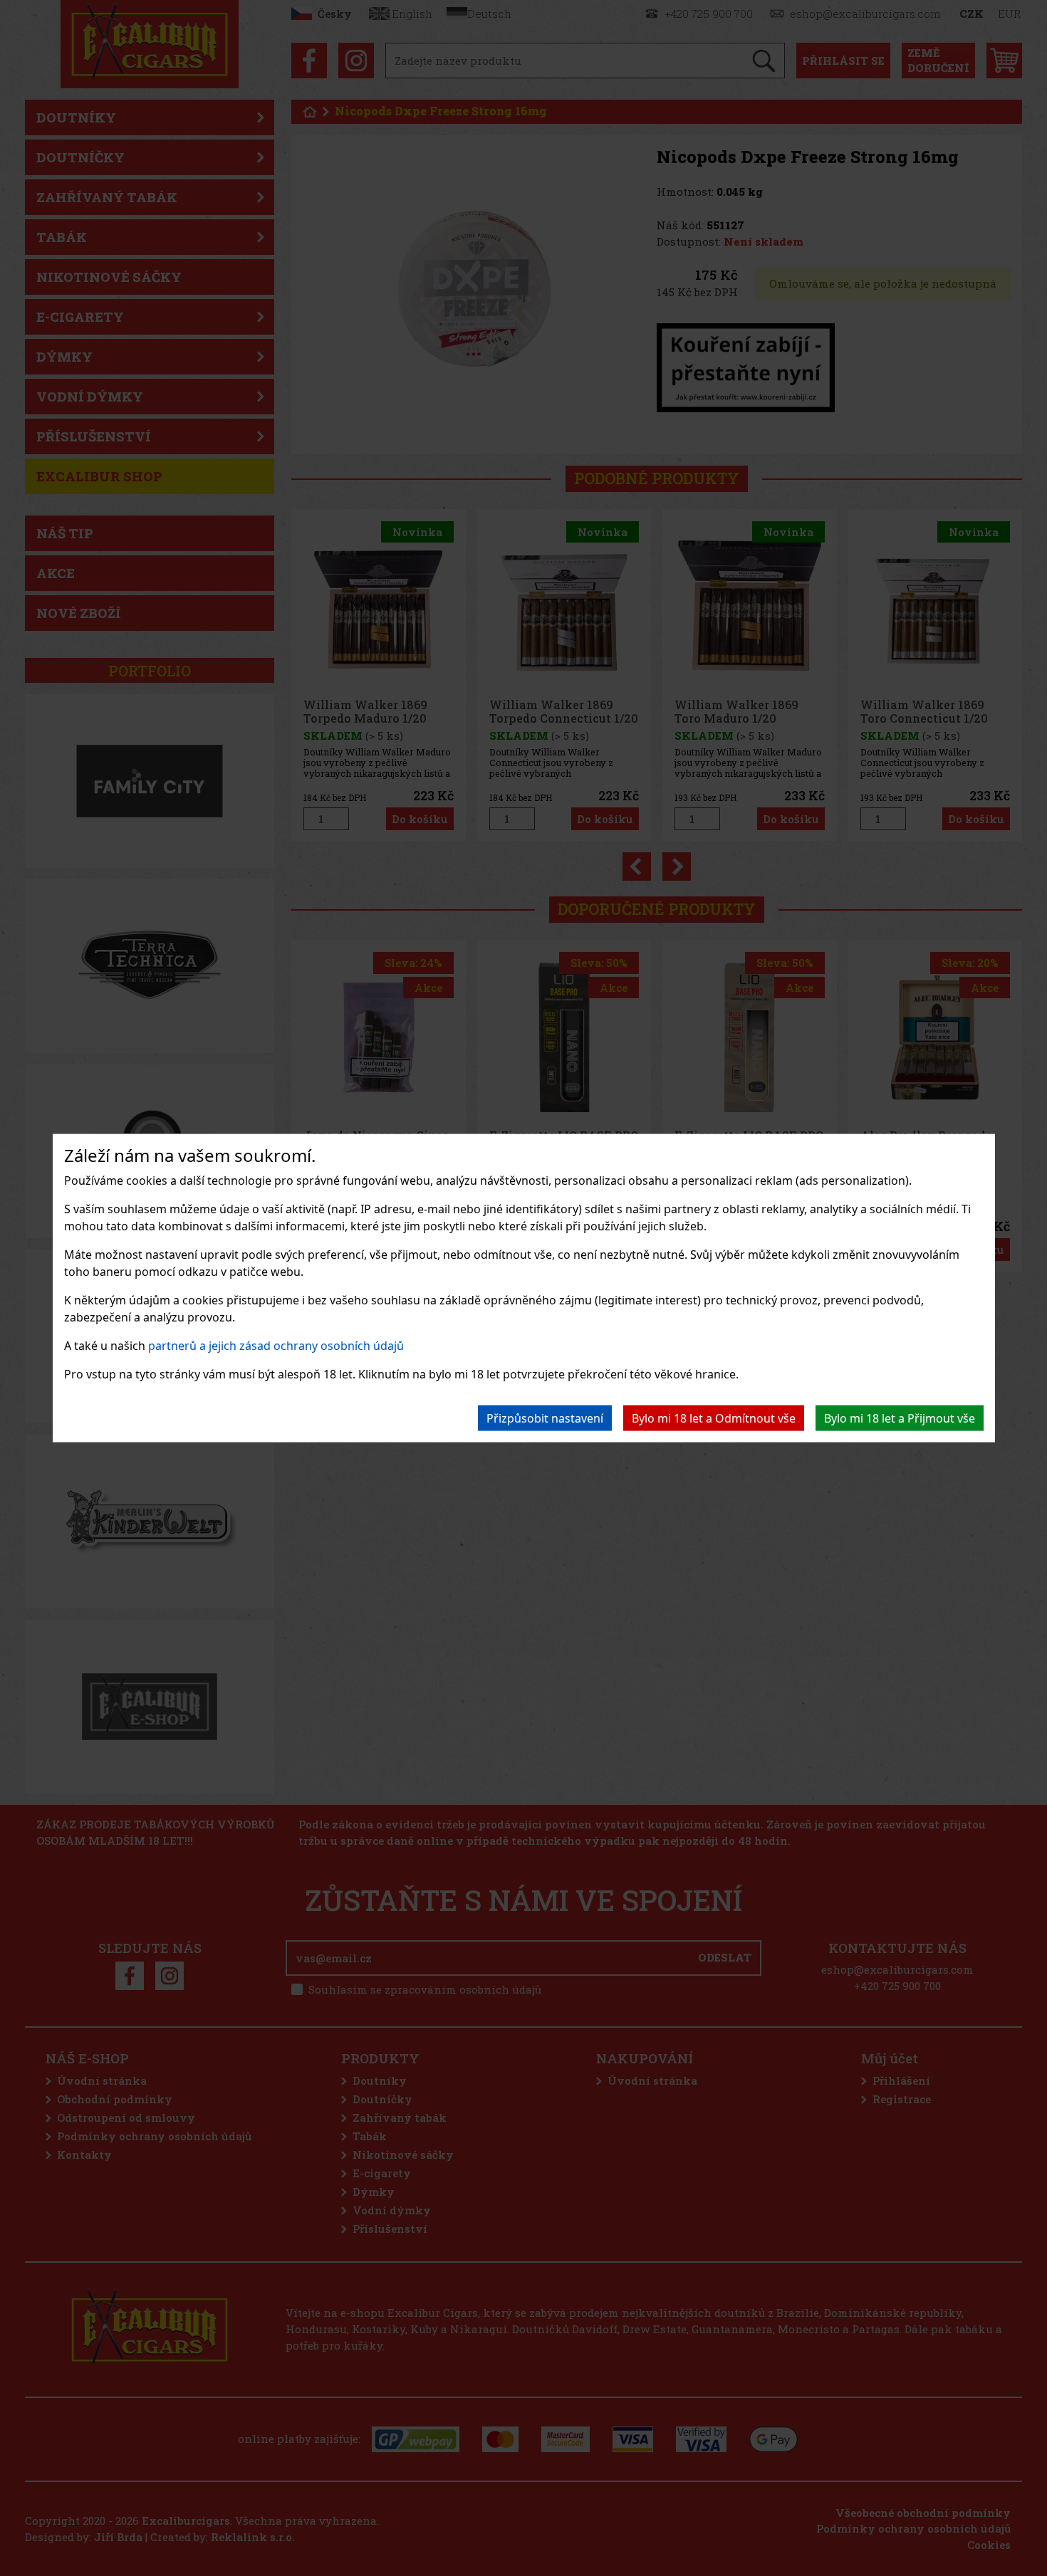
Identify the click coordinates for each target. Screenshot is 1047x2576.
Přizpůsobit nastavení (545, 1418)
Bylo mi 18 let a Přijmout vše (900, 1418)
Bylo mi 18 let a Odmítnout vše (714, 1418)
